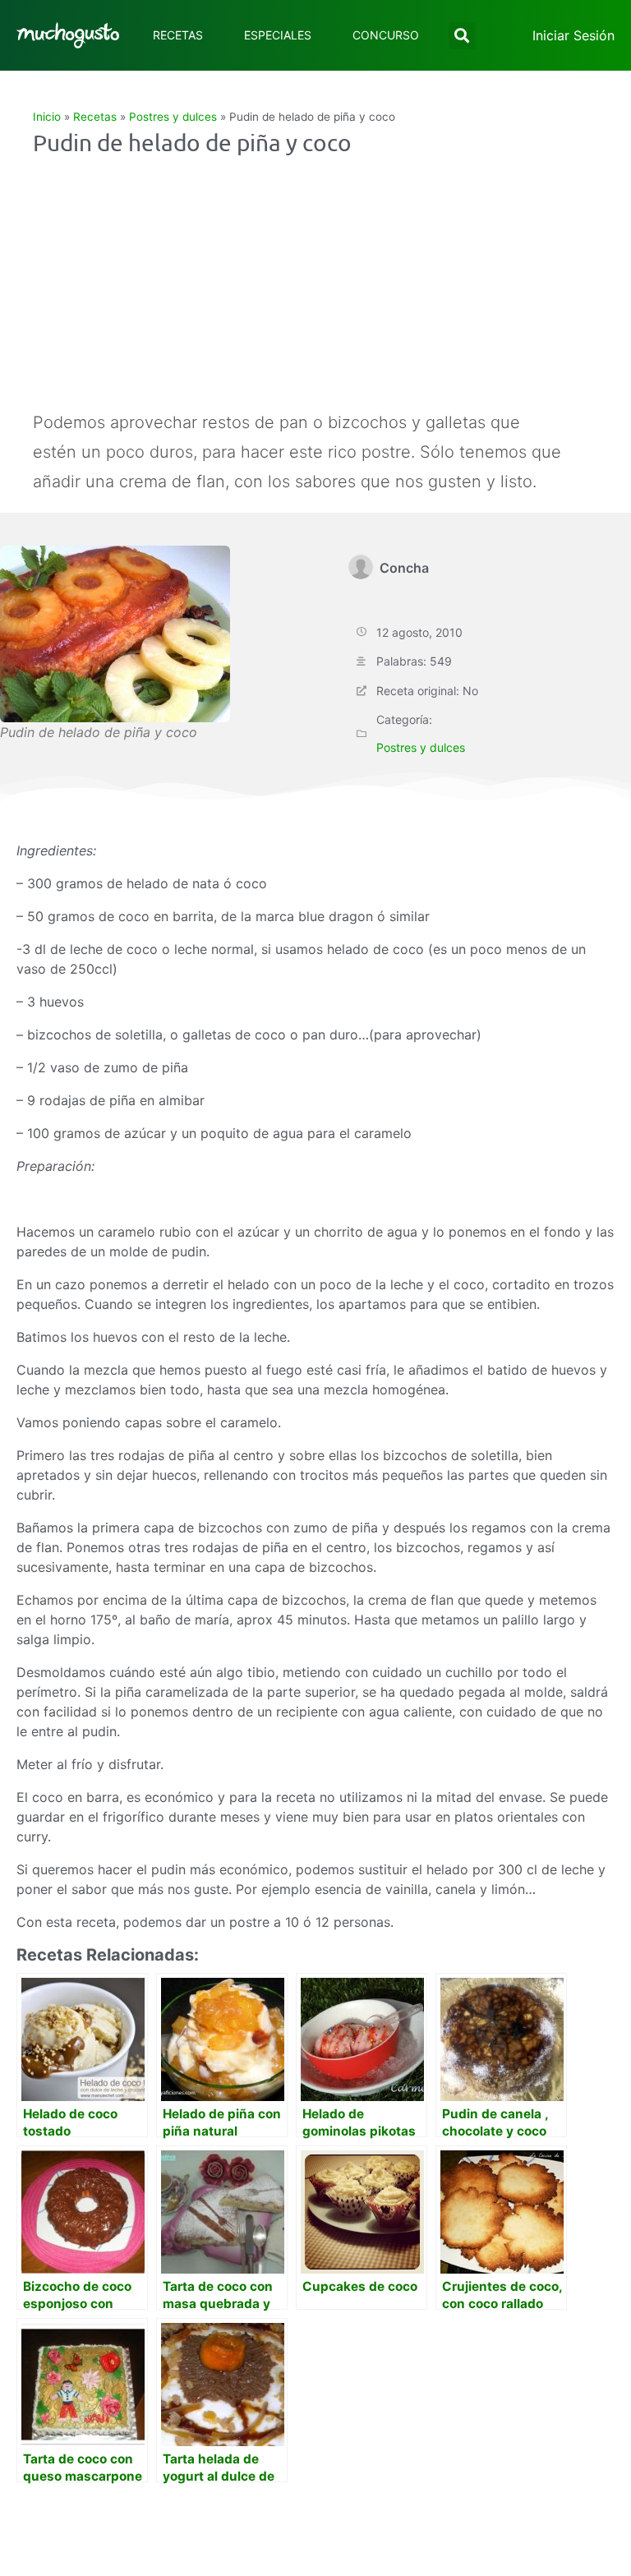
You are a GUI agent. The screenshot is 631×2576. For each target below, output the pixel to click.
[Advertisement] (300, 284)
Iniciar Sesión (573, 35)
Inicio (47, 117)
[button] (462, 36)
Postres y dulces (173, 117)
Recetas (178, 35)
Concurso (386, 35)
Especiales (278, 35)
